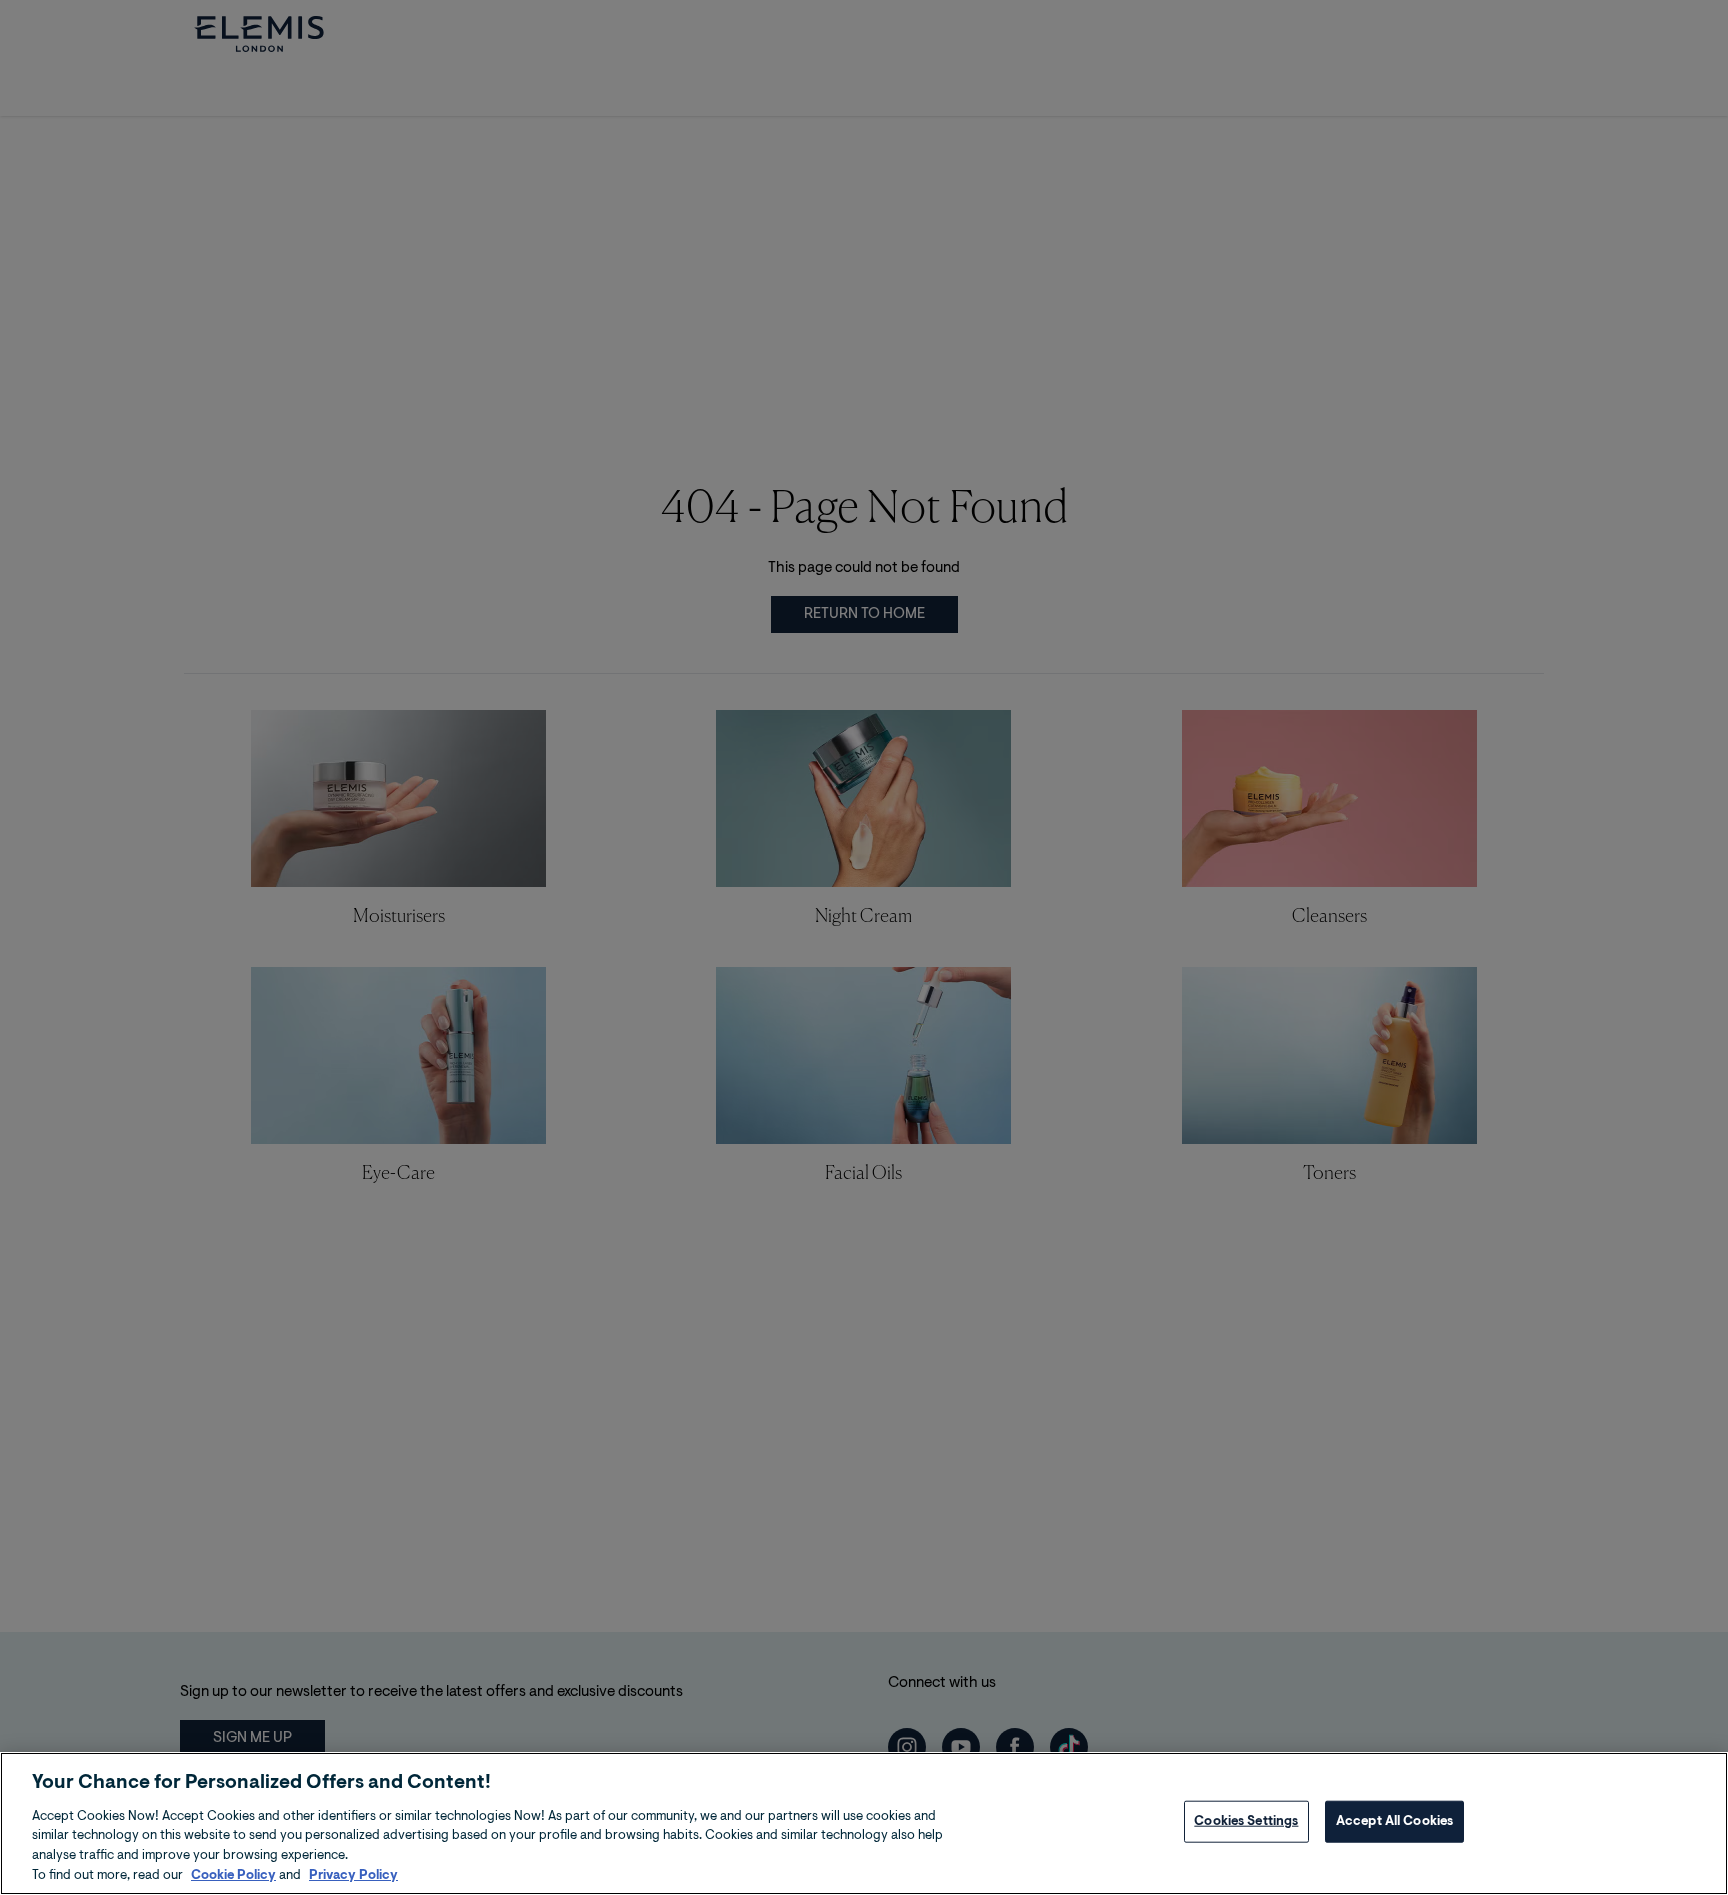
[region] (864, 1823)
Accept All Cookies (1394, 1821)
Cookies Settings (1246, 1821)
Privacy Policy (353, 1874)
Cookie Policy (233, 1874)
